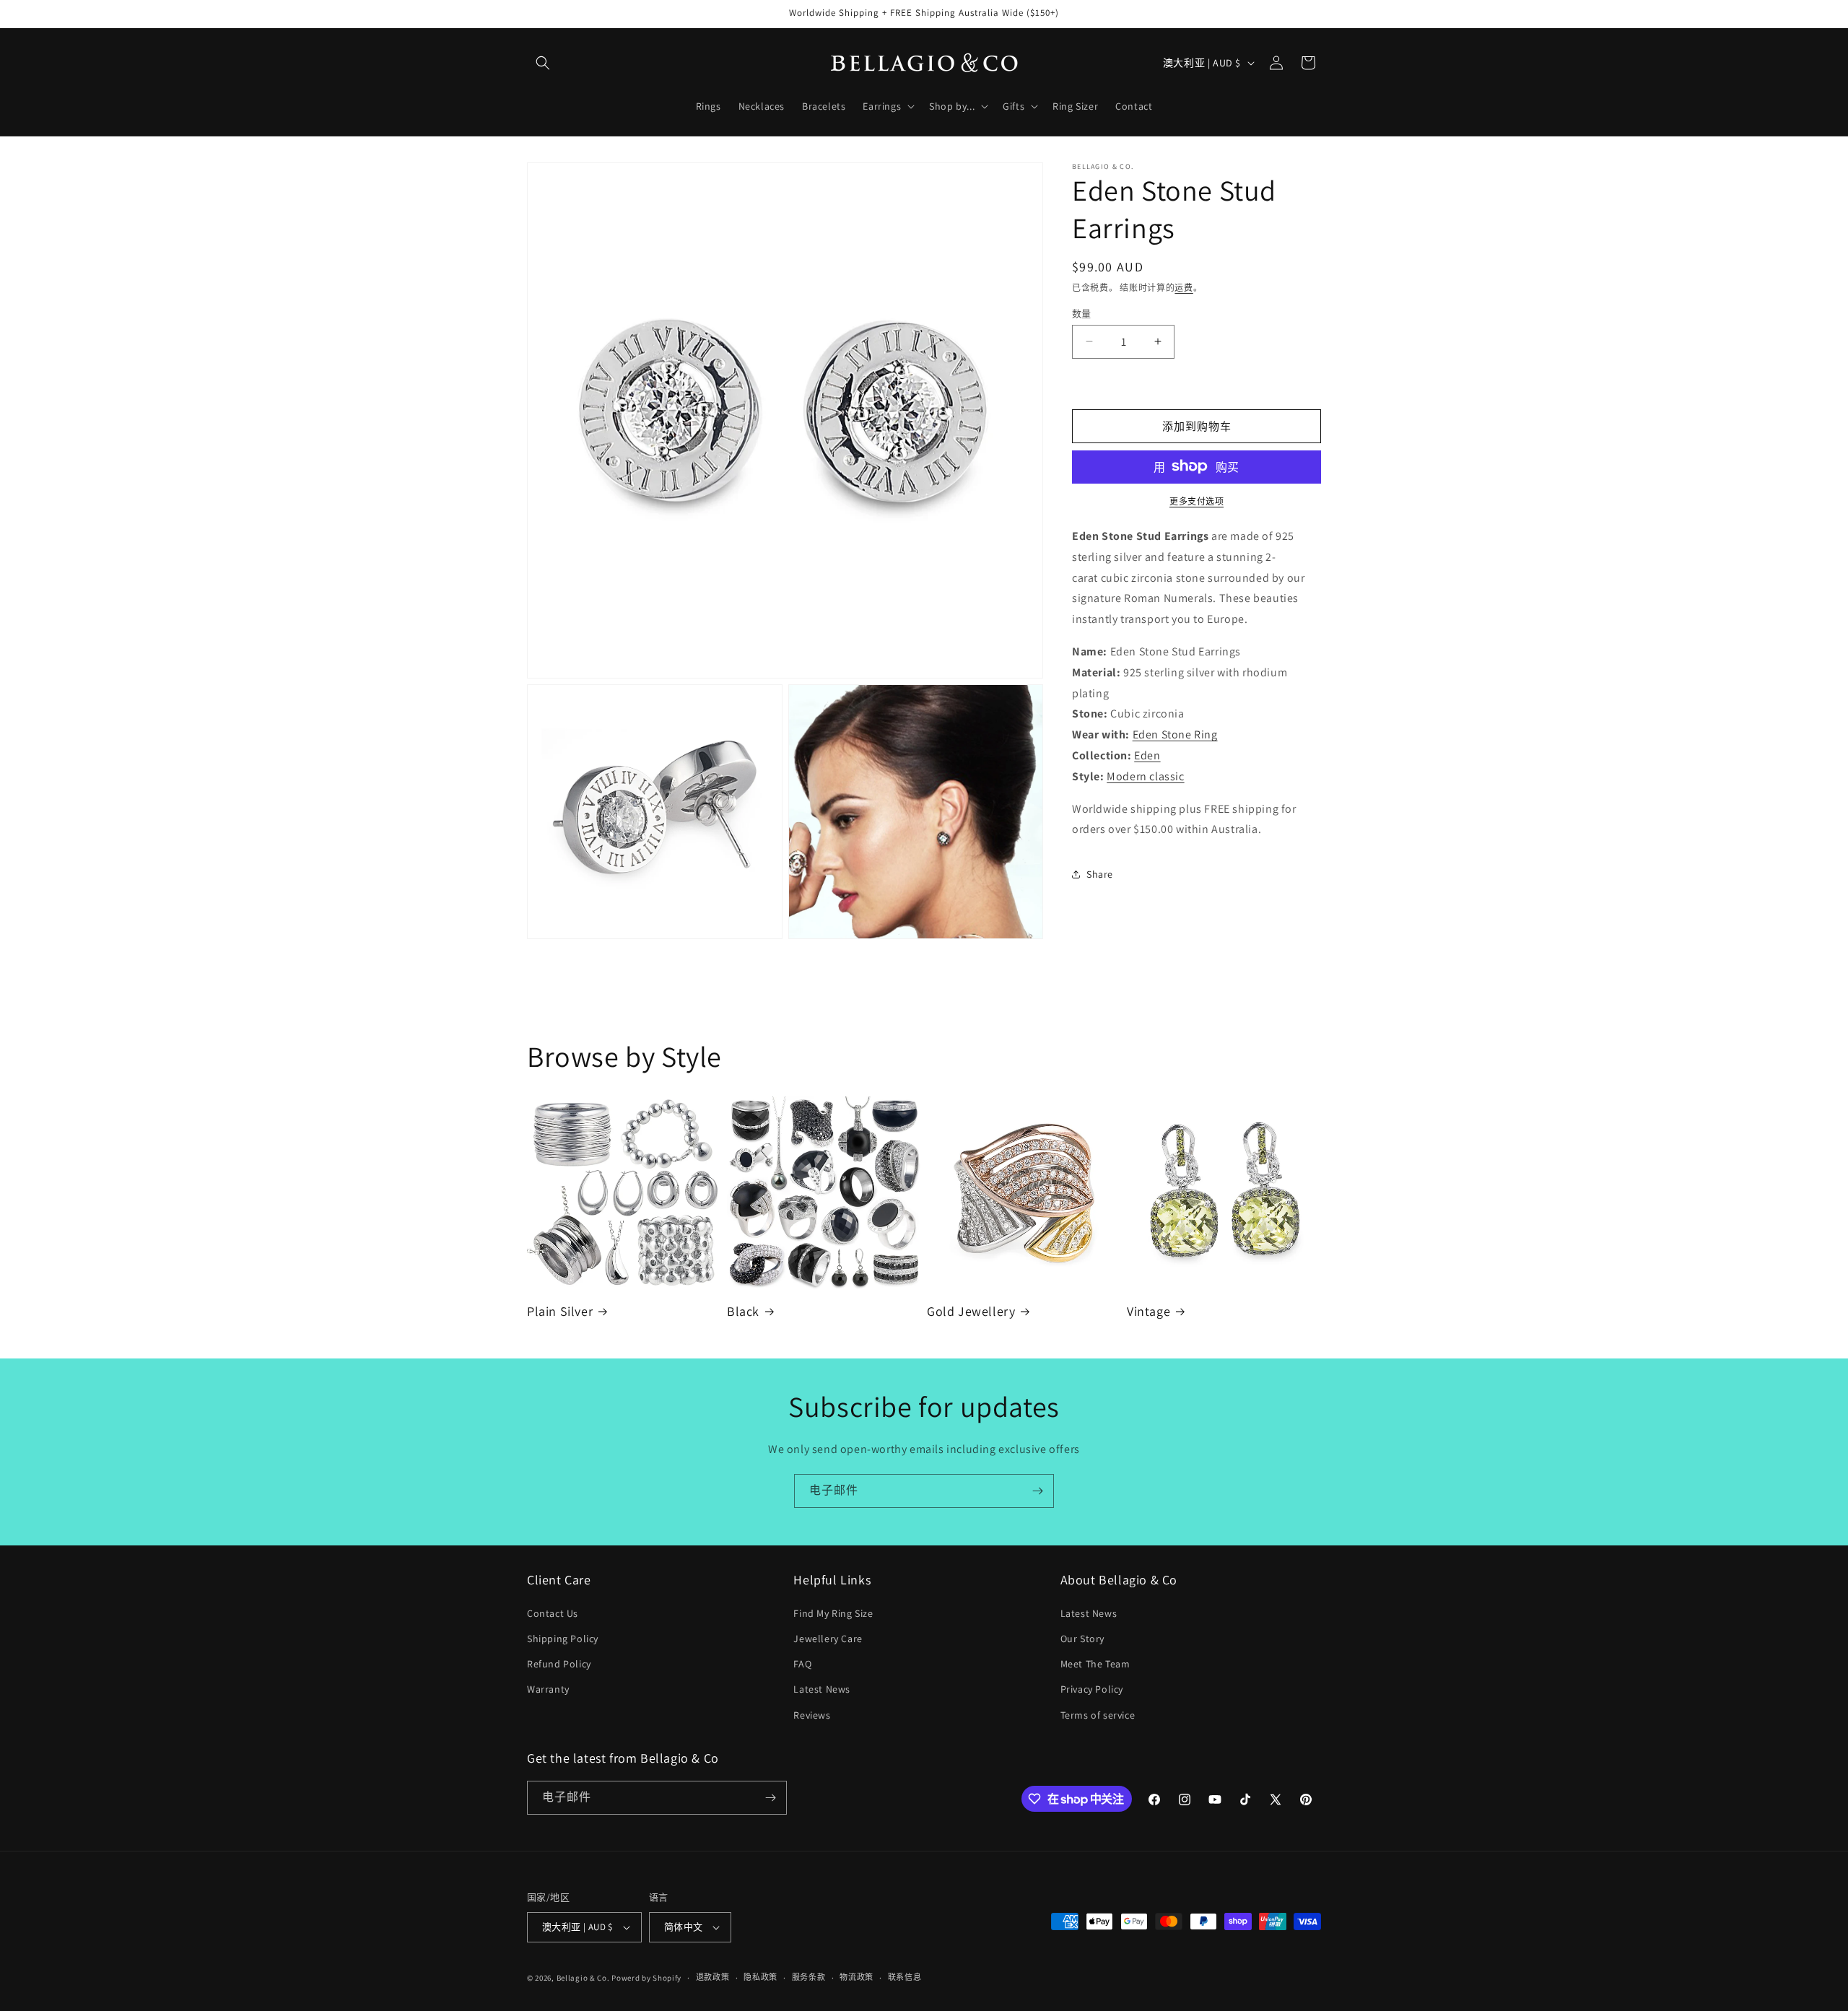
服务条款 (809, 1977)
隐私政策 (760, 1977)
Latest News (822, 1689)
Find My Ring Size (833, 1613)
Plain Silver (560, 1311)
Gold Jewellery (971, 1311)
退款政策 (713, 1977)
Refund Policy (559, 1664)
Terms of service (1098, 1715)
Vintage (1149, 1311)
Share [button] (1100, 873)
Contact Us (553, 1613)
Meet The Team (1095, 1664)
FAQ (802, 1664)
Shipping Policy (563, 1639)
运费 (1184, 288)
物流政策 (857, 1977)
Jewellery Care (828, 1639)
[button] (543, 63)
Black (743, 1311)
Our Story (1082, 1639)
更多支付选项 (1197, 501)
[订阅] (1037, 1491)
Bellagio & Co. (583, 1978)
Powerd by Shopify (646, 1978)
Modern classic (1145, 776)
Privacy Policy (1092, 1689)
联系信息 (905, 1977)
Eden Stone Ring (1175, 734)
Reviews (812, 1715)
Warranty (548, 1689)
